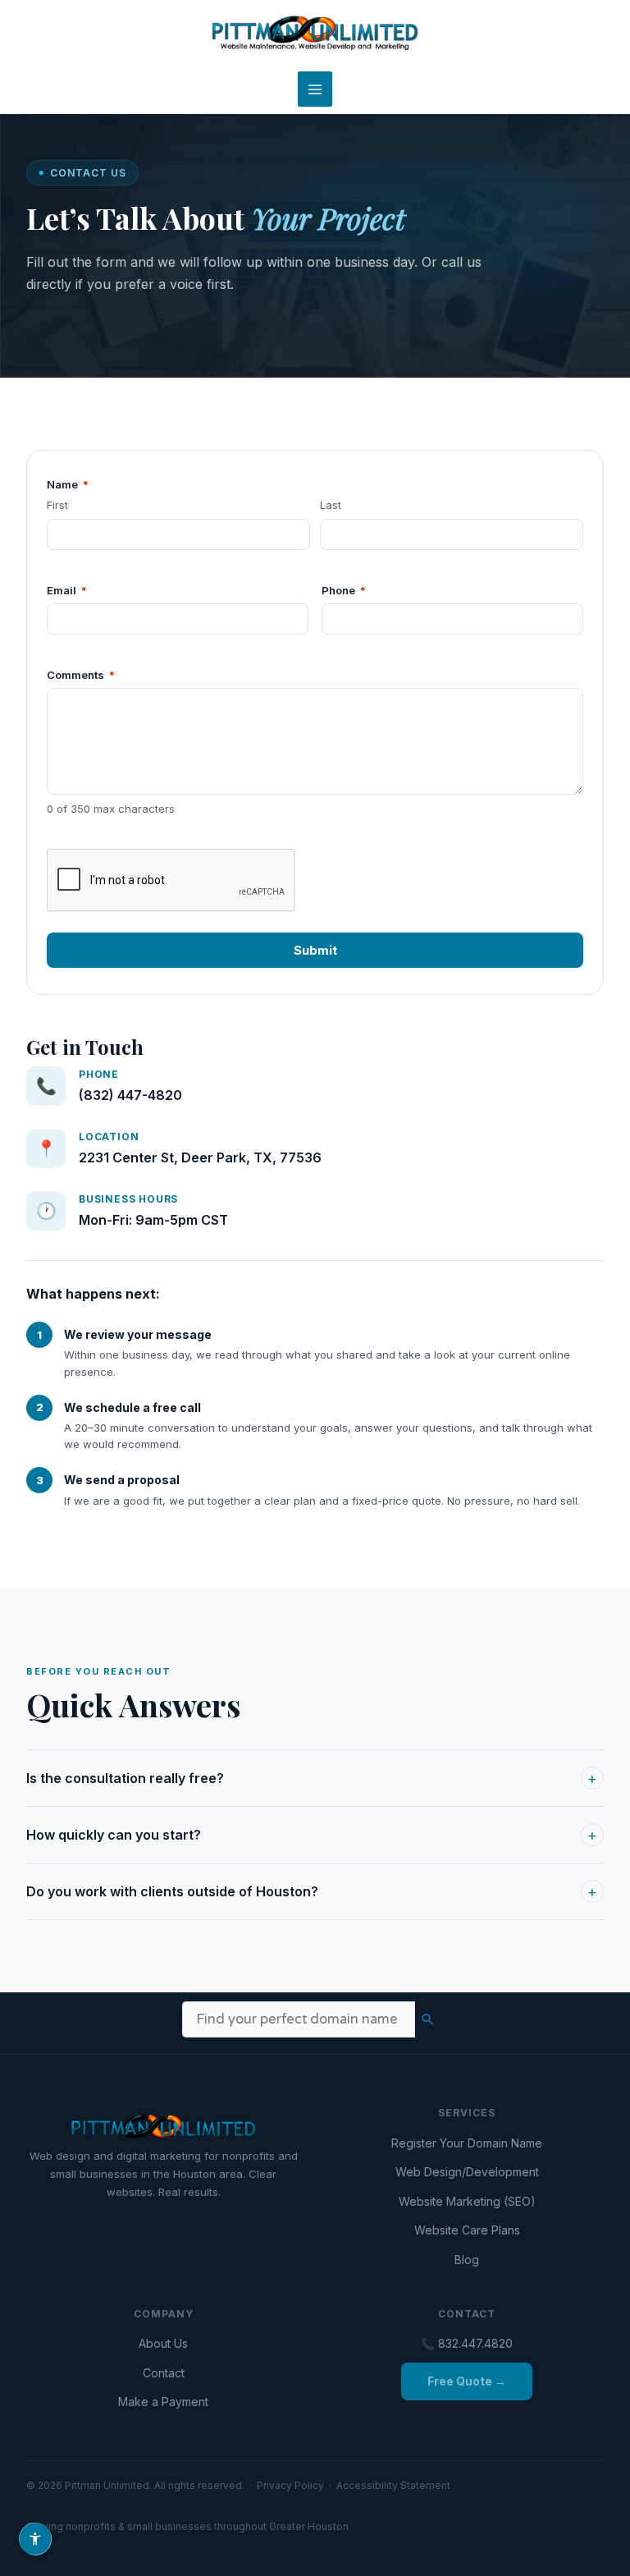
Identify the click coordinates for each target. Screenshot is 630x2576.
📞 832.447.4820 (467, 2343)
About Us (163, 2343)
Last (331, 505)
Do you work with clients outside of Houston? (312, 1892)
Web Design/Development (467, 2172)
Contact (164, 2373)
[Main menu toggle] (315, 89)
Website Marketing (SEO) (467, 2201)
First (57, 505)
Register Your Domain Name (467, 2143)
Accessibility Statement (393, 2485)
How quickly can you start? (312, 1835)
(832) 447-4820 (130, 1095)
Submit (315, 950)
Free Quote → (467, 2381)
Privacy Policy (290, 2485)
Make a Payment (163, 2402)
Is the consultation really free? (312, 1778)
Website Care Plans (467, 2230)
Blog (467, 2260)
